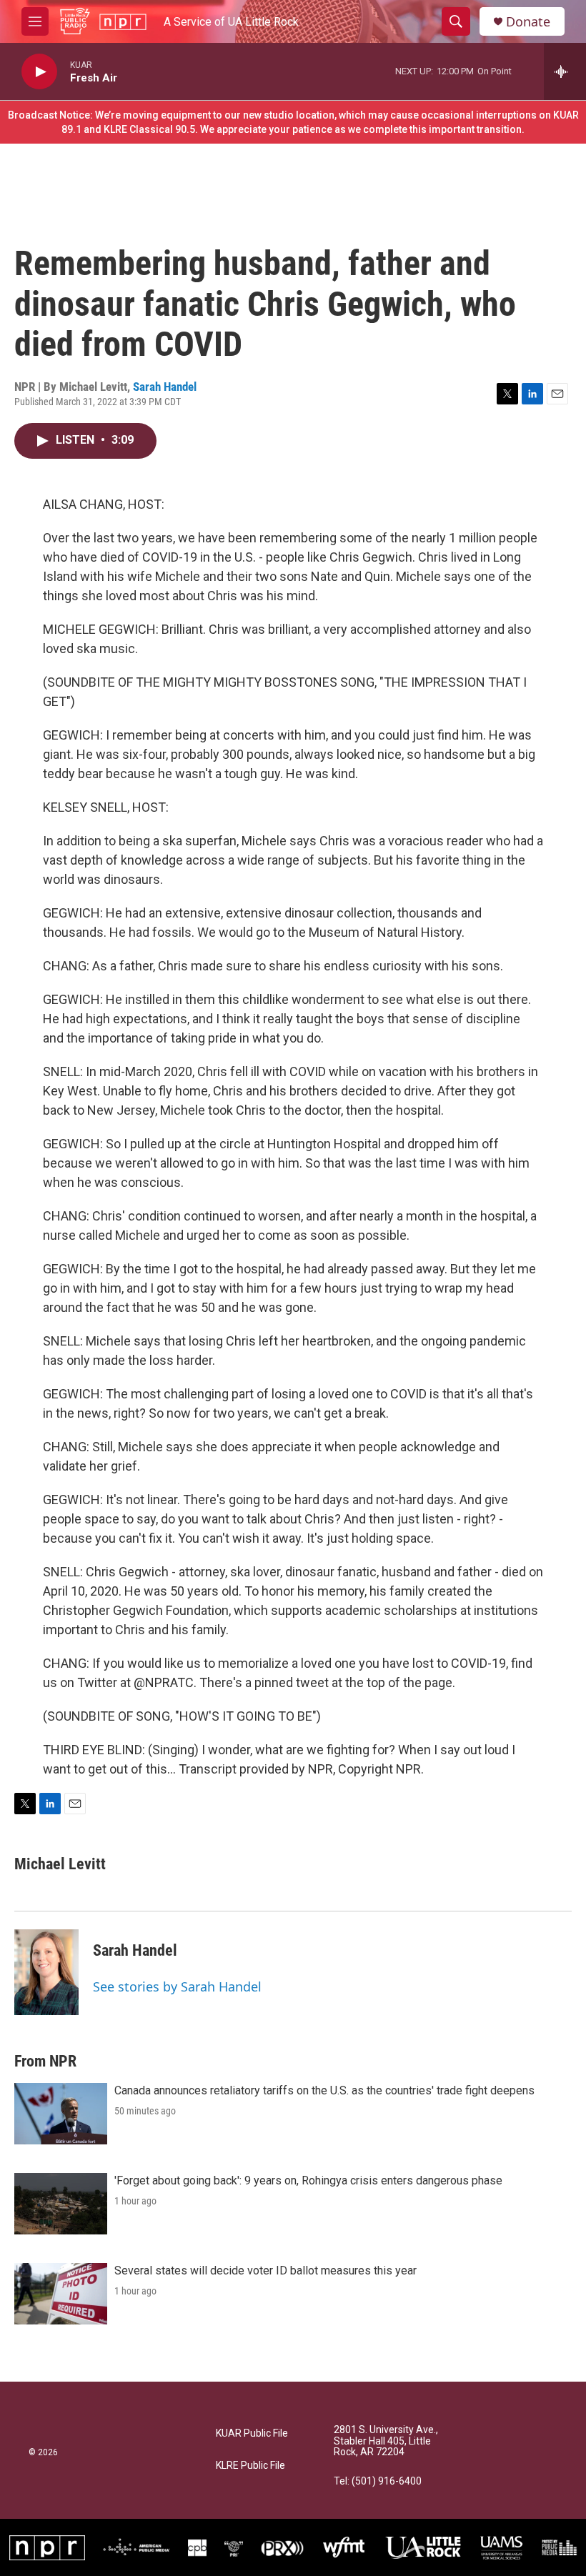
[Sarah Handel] (46, 1972)
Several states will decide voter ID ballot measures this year (265, 2271)
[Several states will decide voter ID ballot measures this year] (61, 2294)
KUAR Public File (252, 2433)
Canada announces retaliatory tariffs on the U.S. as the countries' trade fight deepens (324, 2090)
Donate (528, 22)
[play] (39, 72)
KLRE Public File (250, 2466)
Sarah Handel (165, 387)
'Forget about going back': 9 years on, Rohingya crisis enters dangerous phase (308, 2180)
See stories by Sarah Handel (177, 1986)
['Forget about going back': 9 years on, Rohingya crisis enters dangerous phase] (61, 2204)
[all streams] (565, 71)
